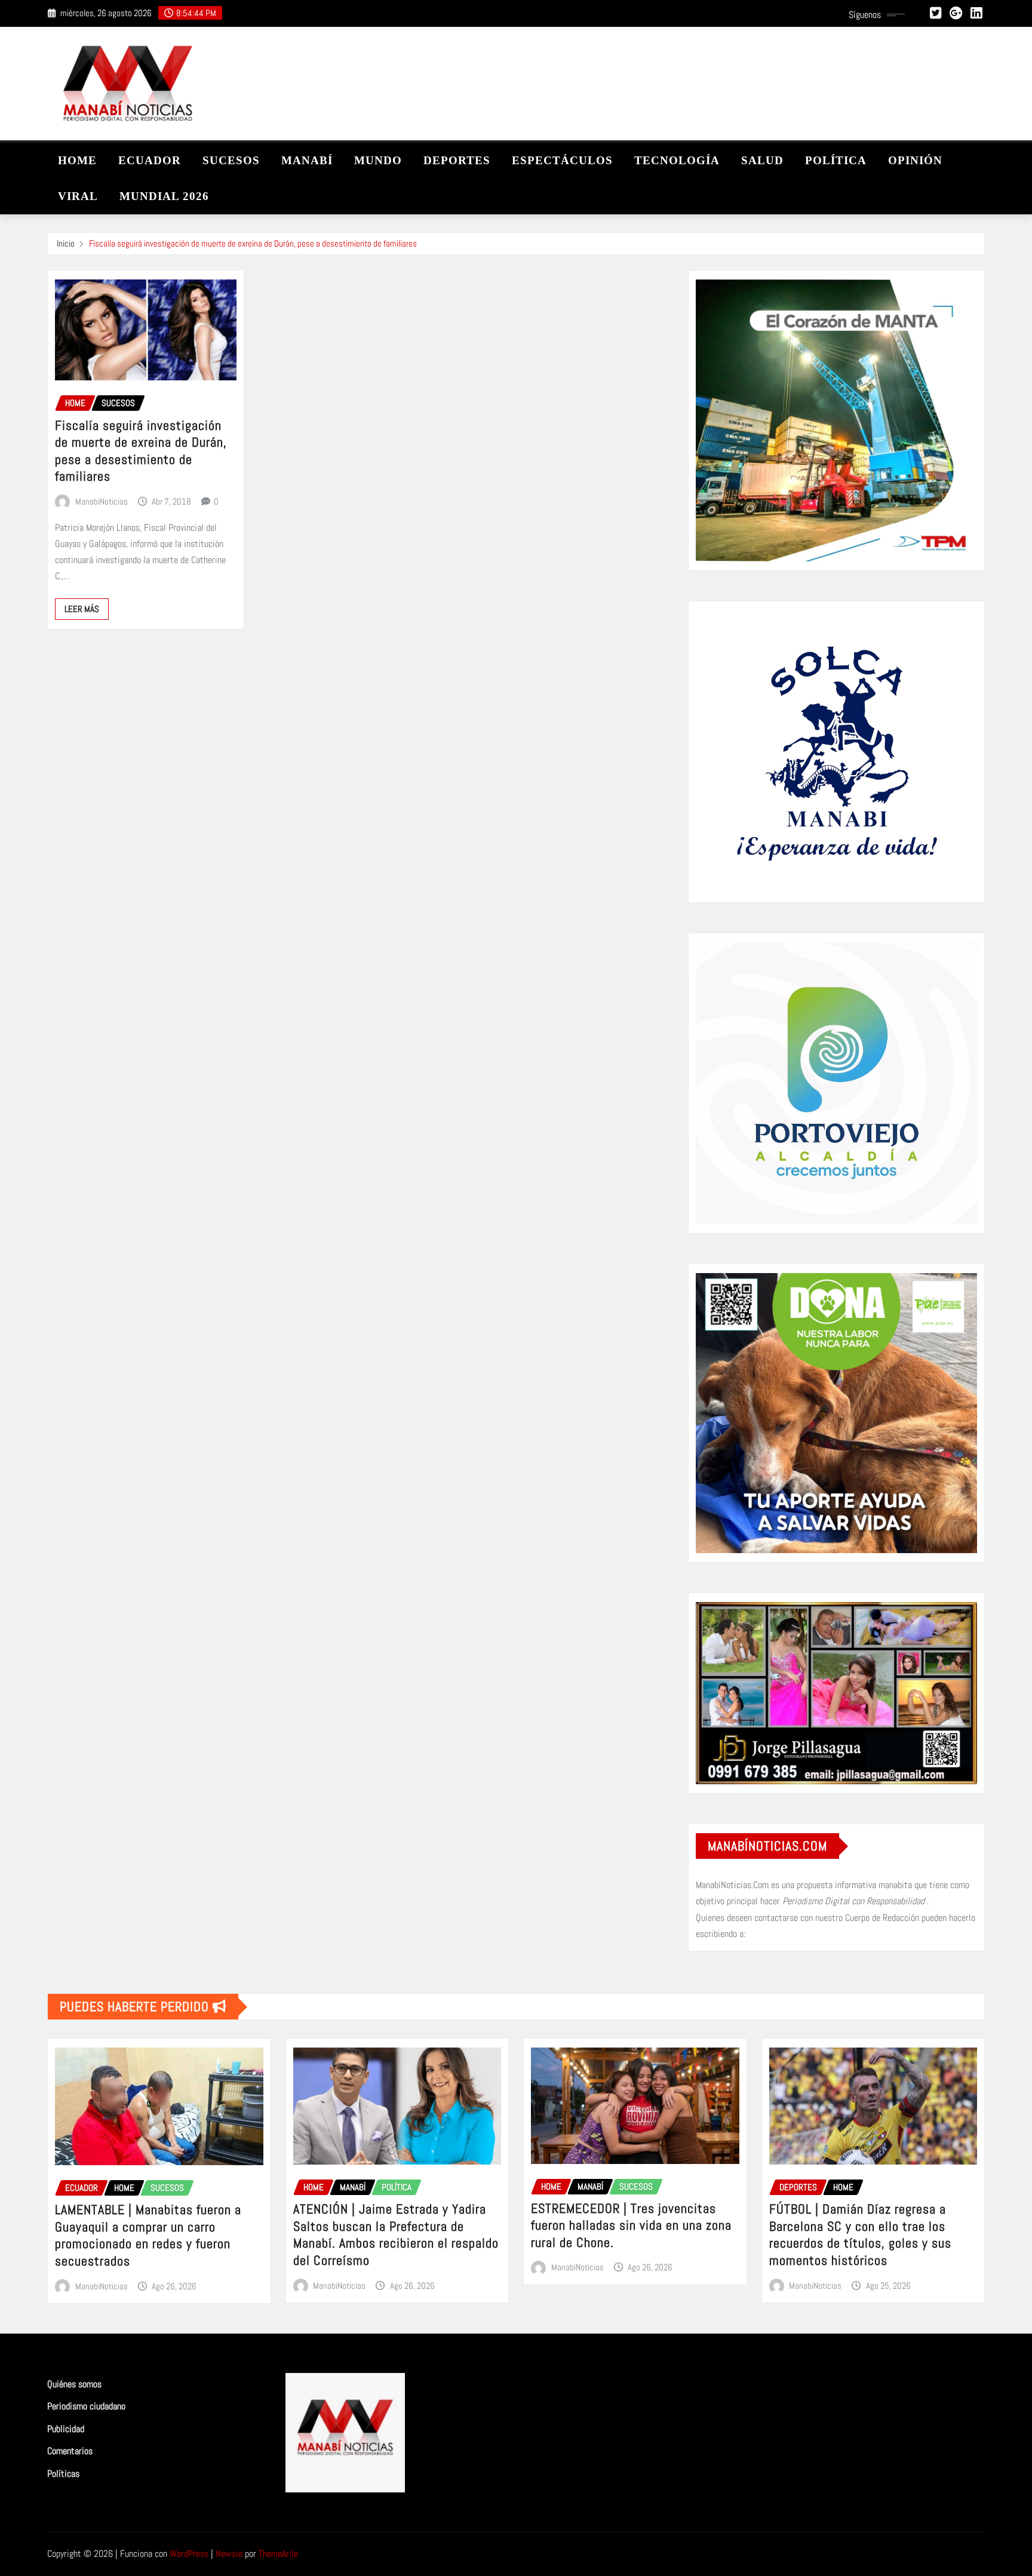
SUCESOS (231, 160)
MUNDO (378, 160)
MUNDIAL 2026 (164, 196)
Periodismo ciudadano (86, 2407)
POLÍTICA (836, 160)
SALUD (762, 160)
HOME (77, 160)
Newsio (229, 2554)
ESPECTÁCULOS (562, 160)
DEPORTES (457, 160)
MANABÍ (307, 160)
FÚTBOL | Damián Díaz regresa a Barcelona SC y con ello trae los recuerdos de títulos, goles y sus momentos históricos (860, 2234)
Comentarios (70, 2451)
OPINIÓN (915, 160)
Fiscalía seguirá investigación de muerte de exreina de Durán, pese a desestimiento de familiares (253, 243)
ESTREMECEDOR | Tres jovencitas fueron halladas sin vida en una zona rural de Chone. (631, 2225)
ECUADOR (150, 160)
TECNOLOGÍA (677, 160)
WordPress (189, 2554)
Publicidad (66, 2429)
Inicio (66, 243)
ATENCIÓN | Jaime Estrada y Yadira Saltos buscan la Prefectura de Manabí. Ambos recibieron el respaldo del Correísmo (396, 2234)
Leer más (82, 609)
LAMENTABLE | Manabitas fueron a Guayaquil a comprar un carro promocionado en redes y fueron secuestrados (148, 2235)
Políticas (63, 2474)
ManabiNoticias (102, 501)
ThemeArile (278, 2554)
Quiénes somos (74, 2384)
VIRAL (78, 196)
